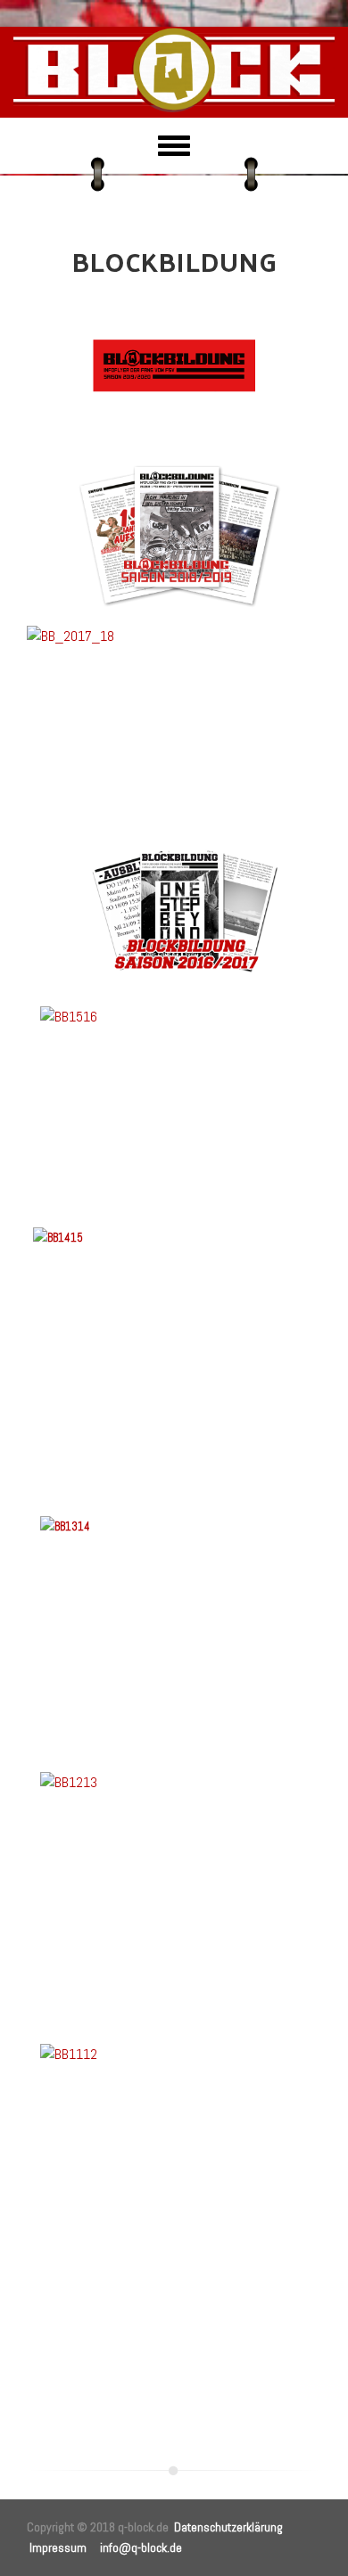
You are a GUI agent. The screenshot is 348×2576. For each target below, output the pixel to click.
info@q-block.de (141, 2547)
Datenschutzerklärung (228, 2527)
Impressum (58, 2547)
